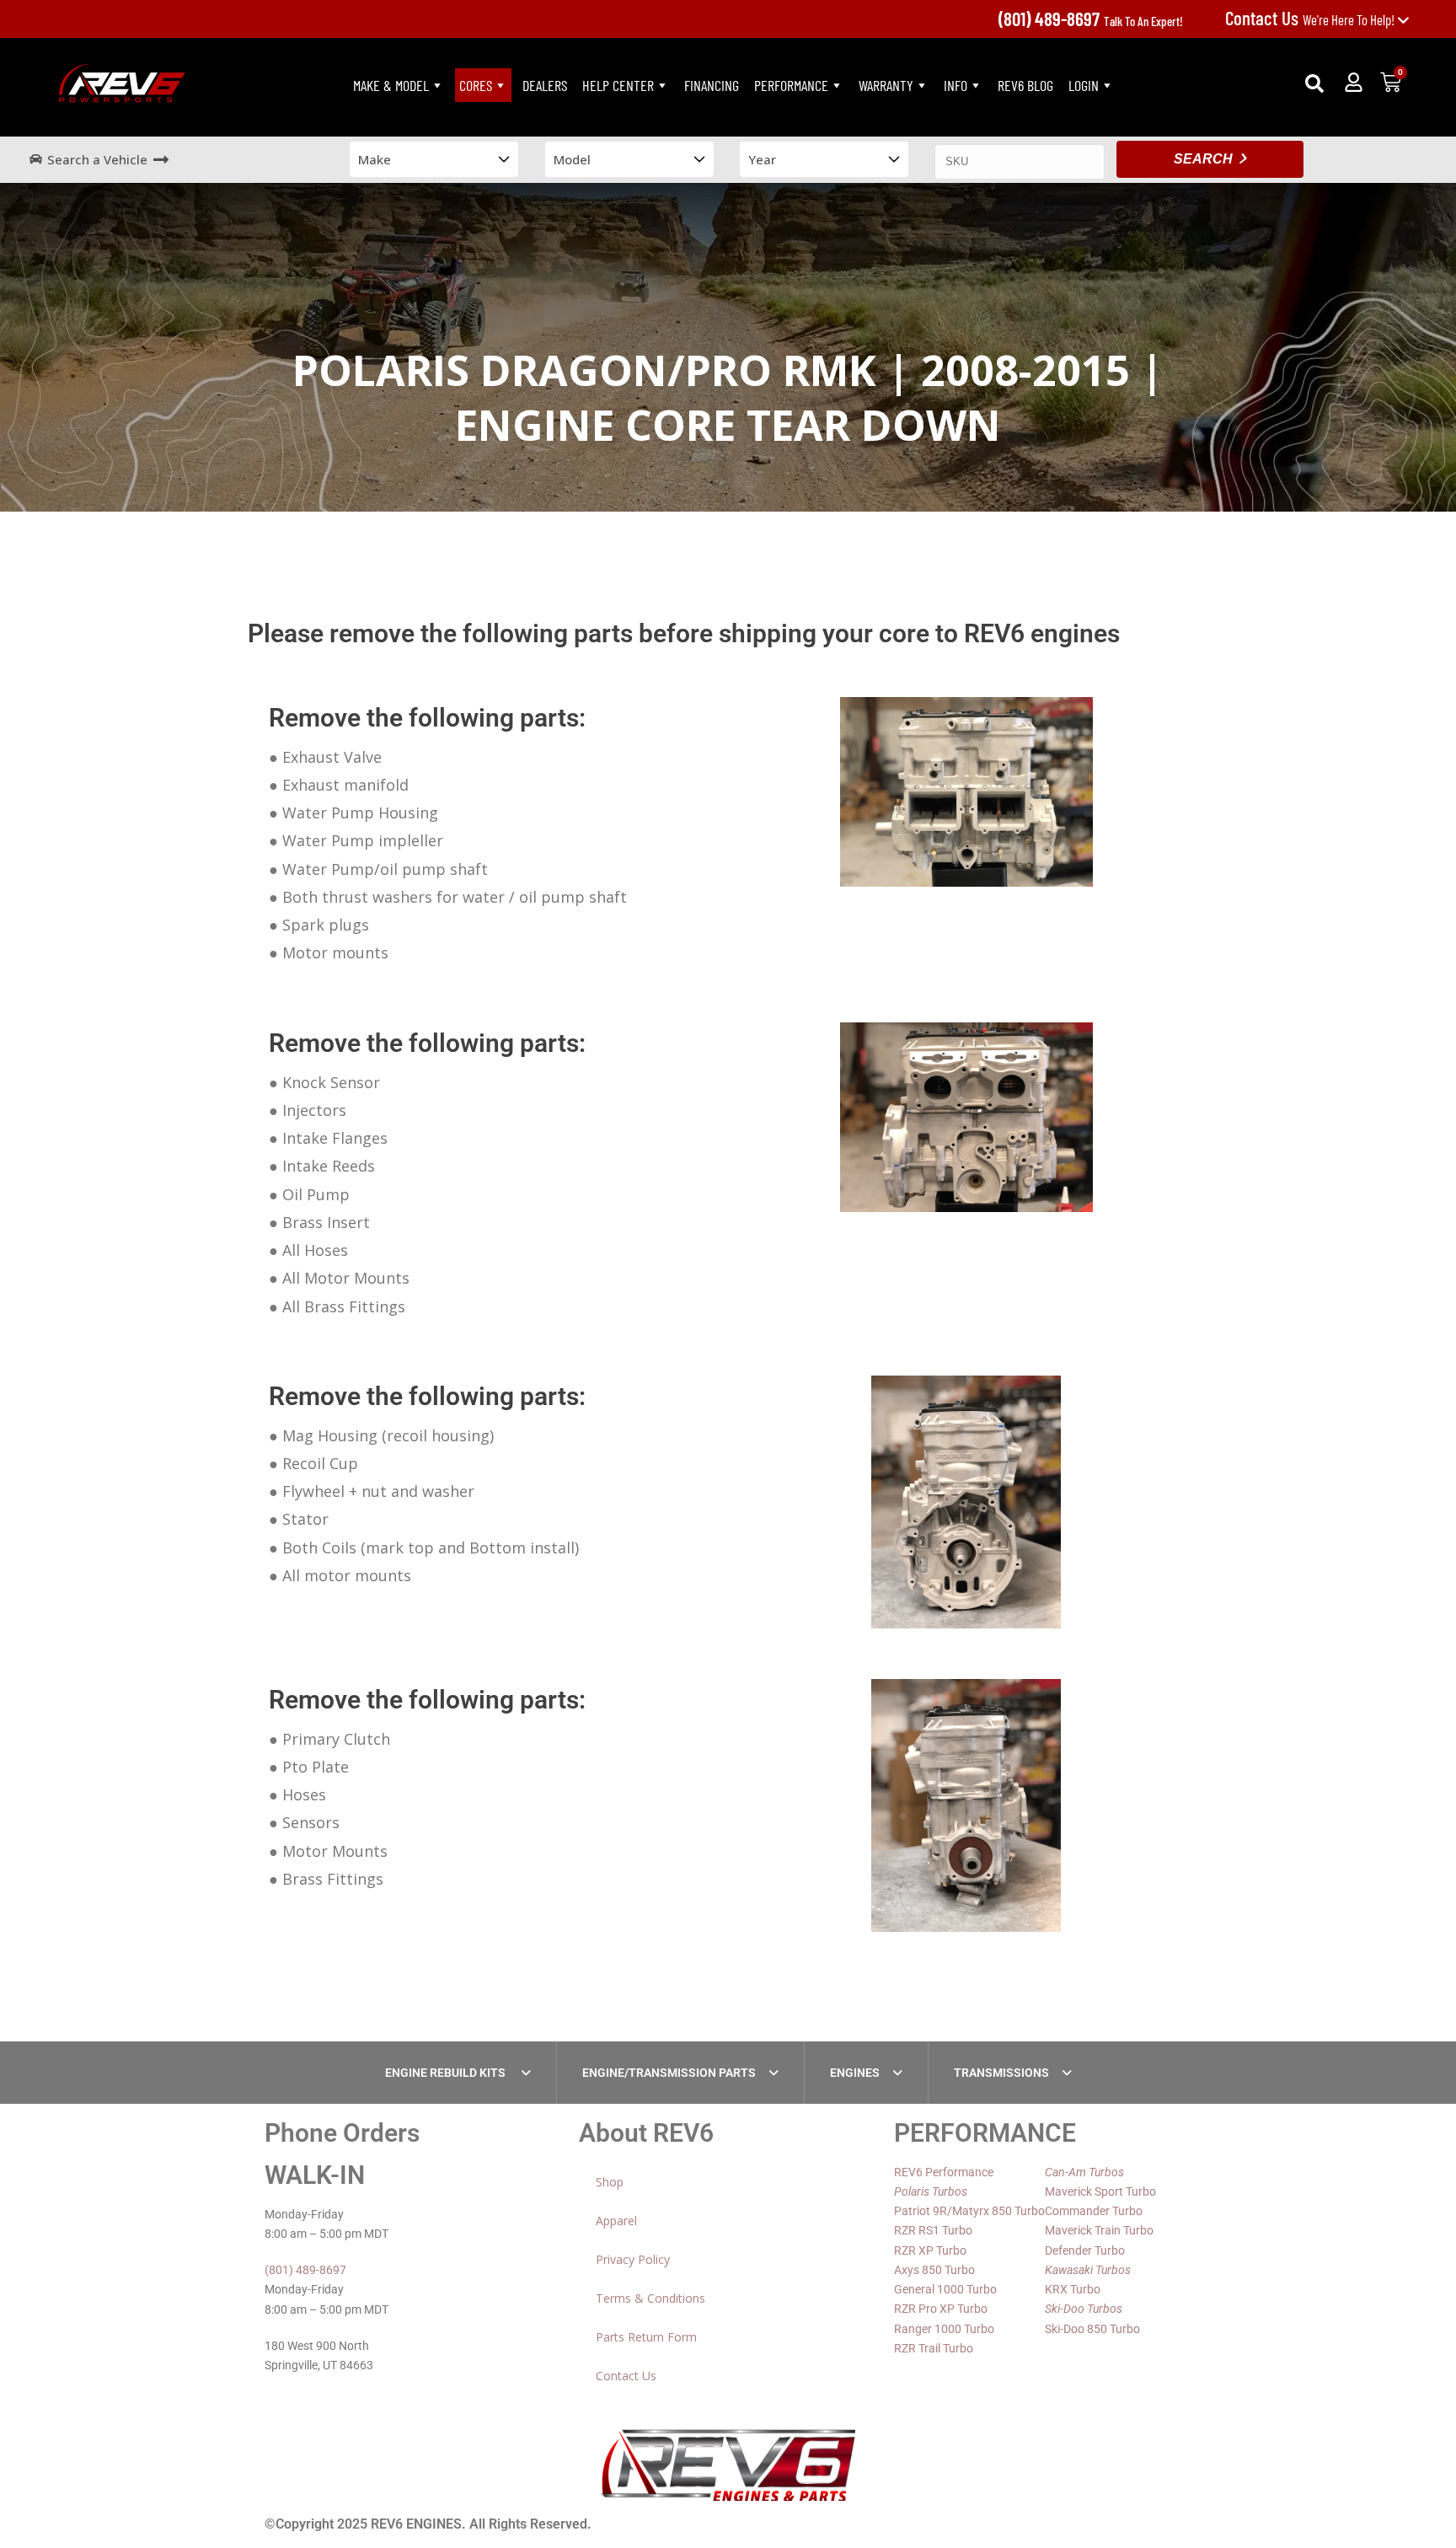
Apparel (616, 2221)
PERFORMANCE (791, 85)
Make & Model (391, 85)
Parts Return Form (646, 2337)
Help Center (618, 85)
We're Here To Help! (1311, 19)
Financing (712, 85)
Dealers (545, 85)
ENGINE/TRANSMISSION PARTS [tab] (669, 2073)
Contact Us (626, 2376)
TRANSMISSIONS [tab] (1001, 2073)
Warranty (886, 85)
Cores (476, 85)
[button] (1314, 83)
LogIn (1084, 85)
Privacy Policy (633, 2259)
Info (955, 85)
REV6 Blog (1025, 85)
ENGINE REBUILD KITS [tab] (447, 2073)
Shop (610, 2182)
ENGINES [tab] (855, 2073)
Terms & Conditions (650, 2298)
